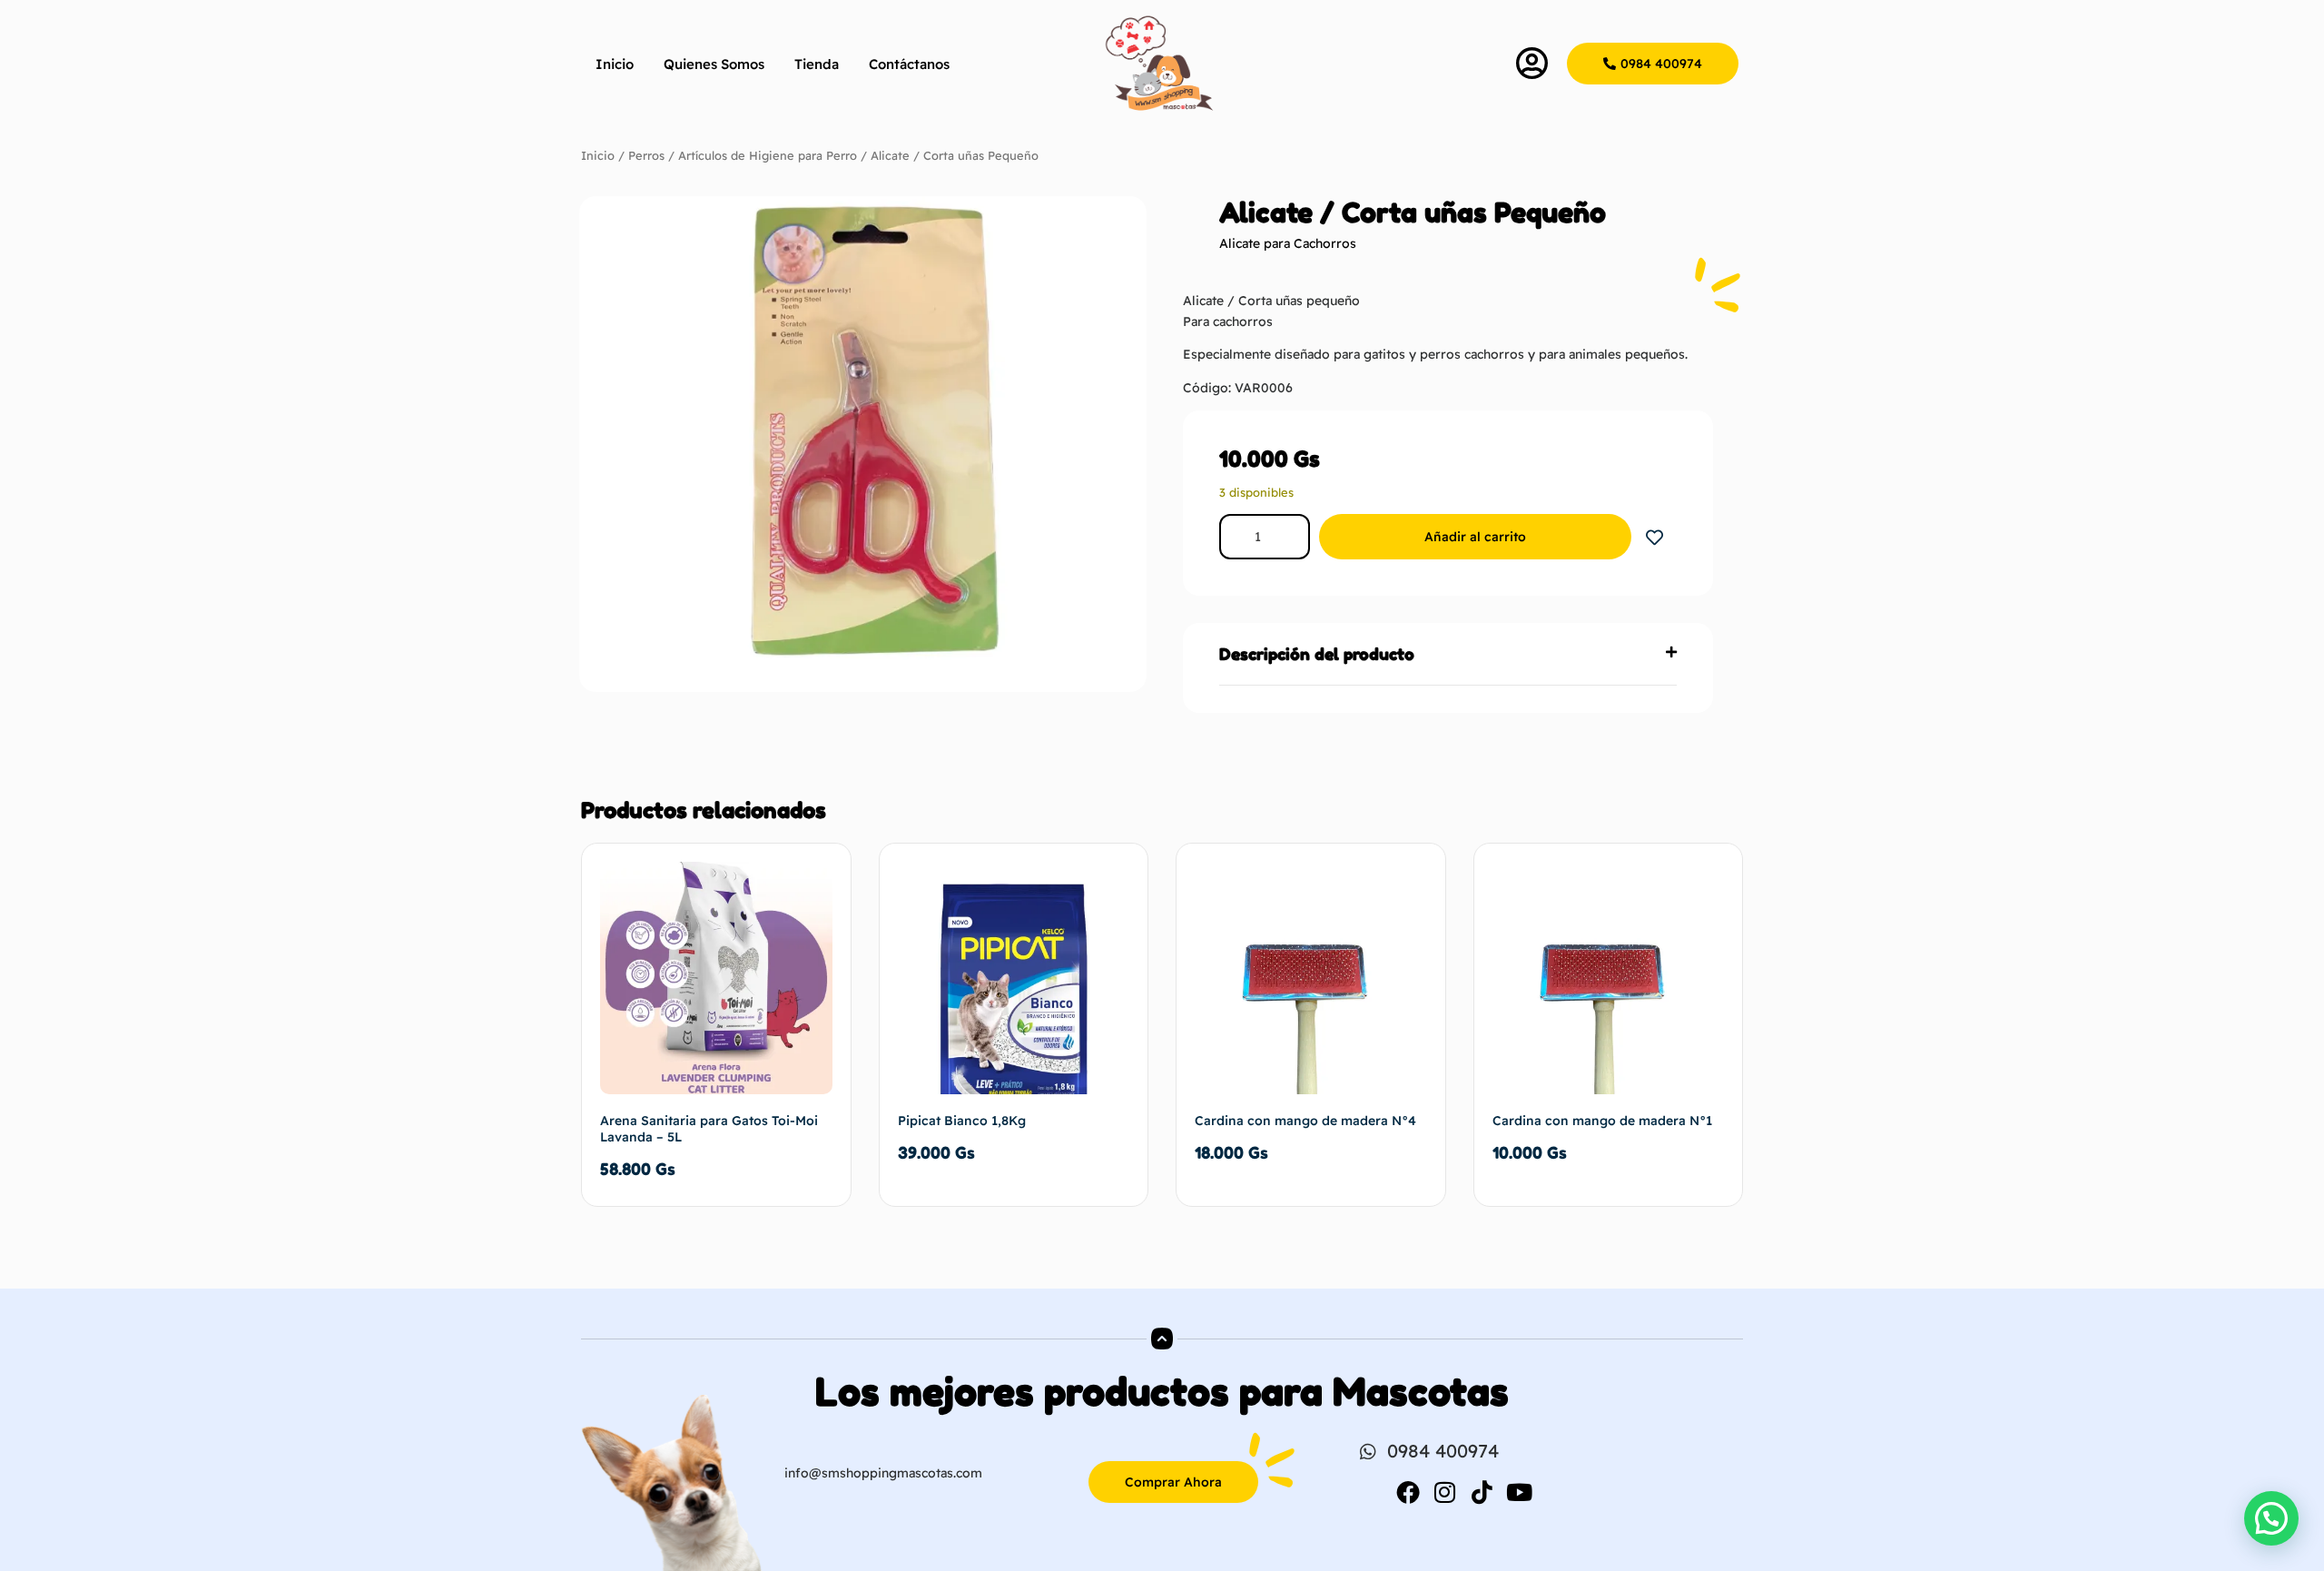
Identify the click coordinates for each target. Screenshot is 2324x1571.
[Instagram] (1445, 1492)
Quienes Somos (714, 64)
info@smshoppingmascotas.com (883, 1473)
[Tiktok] (1482, 1492)
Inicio (615, 64)
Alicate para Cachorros (1288, 243)
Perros (646, 155)
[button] (1448, 654)
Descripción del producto (1317, 654)
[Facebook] (1408, 1492)
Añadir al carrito (1475, 537)
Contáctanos (909, 64)
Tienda (817, 64)
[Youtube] (1520, 1492)
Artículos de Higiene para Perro (768, 155)
